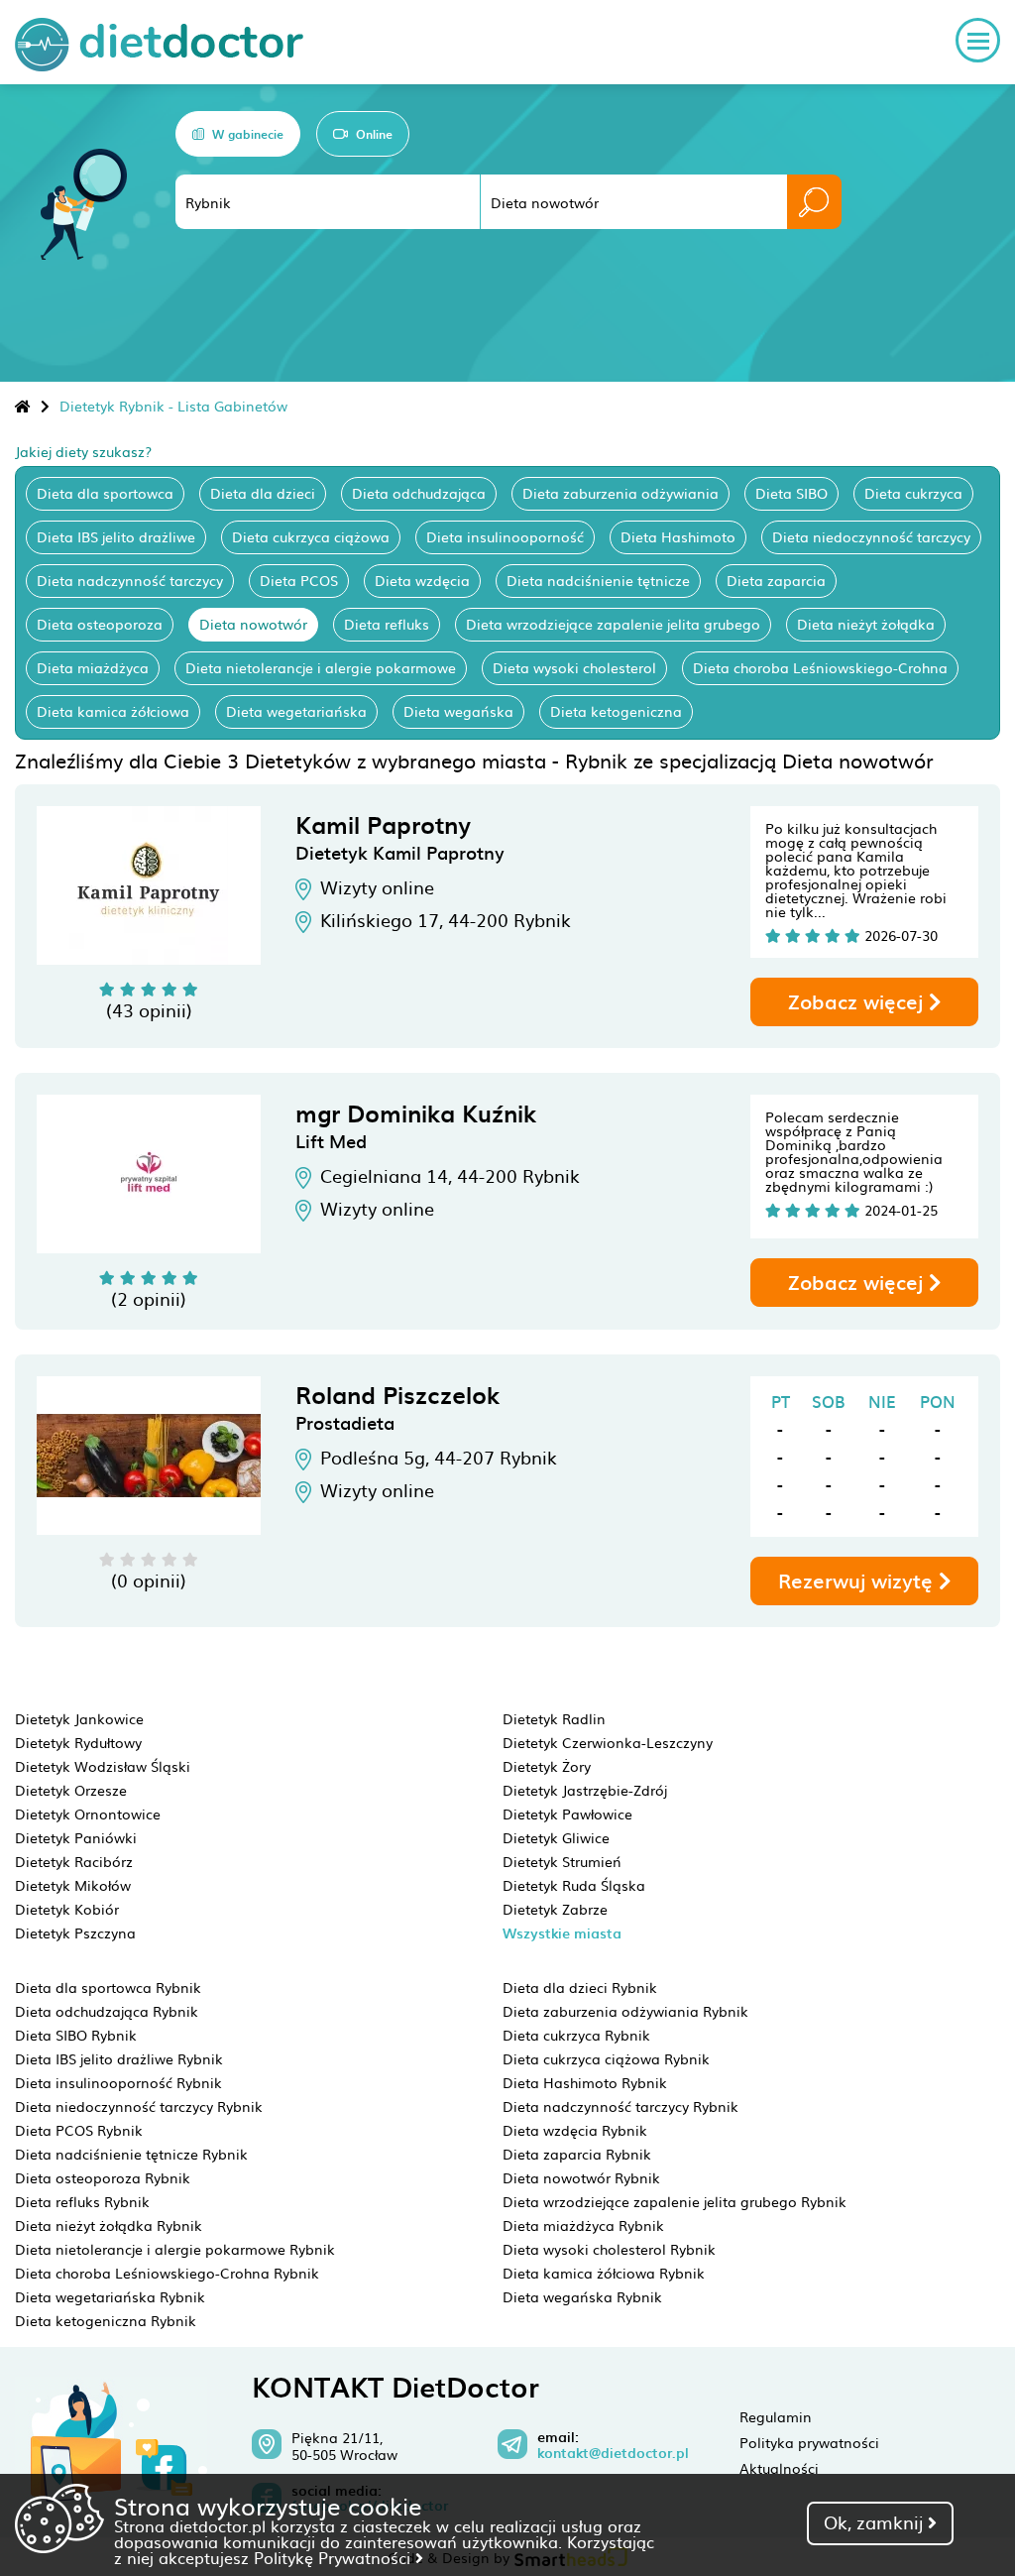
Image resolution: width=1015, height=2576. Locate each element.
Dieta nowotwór (253, 624)
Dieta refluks (387, 624)
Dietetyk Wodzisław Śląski (103, 1766)
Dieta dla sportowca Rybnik (108, 1987)
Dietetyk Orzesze (71, 1790)
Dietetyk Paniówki (76, 1837)
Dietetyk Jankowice (79, 1718)
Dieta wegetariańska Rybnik (110, 2296)
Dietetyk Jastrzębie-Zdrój (585, 1790)
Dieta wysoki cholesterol (574, 667)
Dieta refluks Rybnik (82, 2201)
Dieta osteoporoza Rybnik (103, 2177)
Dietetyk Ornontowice (88, 1814)
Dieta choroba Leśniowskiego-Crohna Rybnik (167, 2273)
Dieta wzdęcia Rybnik (575, 2130)
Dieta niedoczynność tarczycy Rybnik (139, 2106)
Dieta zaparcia (776, 580)
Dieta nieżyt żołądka (866, 624)
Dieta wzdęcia (422, 580)
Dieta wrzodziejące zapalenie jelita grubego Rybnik (675, 2201)
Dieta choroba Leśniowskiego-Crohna (820, 667)
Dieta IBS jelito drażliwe (116, 536)
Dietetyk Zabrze (555, 1909)
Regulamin (776, 2416)
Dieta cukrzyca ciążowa (311, 536)
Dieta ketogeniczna (616, 711)
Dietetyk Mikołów (73, 1885)
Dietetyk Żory (547, 1766)
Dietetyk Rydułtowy (78, 1742)
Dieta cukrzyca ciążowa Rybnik (606, 2058)
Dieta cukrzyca (913, 493)
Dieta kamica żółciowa (113, 711)
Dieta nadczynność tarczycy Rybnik (620, 2106)
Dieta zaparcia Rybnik (577, 2154)
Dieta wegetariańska (296, 711)
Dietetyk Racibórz (74, 1861)
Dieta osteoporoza (100, 624)
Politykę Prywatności (335, 2557)
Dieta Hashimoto (678, 536)
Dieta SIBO (791, 493)
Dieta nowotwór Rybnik (581, 2177)
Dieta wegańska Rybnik (582, 2296)
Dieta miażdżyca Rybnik (583, 2225)
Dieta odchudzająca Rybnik (107, 2011)
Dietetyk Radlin (554, 1718)
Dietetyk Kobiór (67, 1909)
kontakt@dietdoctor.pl (613, 2453)
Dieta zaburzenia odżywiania (620, 493)
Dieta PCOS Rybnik (79, 2130)
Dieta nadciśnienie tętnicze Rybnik (131, 2154)
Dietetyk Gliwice (556, 1837)
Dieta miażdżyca (93, 667)
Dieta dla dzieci (263, 493)
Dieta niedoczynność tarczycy (871, 536)
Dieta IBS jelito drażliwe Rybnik (119, 2058)
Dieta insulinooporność (505, 536)
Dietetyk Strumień (562, 1861)
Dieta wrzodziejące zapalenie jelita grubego (613, 624)
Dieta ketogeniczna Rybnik (106, 2320)
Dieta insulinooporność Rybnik (118, 2082)
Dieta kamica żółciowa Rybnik (604, 2273)
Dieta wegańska (458, 711)
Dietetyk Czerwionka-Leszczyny (608, 1742)
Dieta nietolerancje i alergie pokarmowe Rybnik (175, 2249)
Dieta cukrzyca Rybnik (576, 2035)
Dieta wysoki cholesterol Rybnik (609, 2249)
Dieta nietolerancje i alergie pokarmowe (321, 667)
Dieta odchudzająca (419, 493)
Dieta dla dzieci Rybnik (580, 1987)
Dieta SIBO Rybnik (76, 2035)
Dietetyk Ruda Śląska (574, 1885)
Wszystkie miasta (562, 1933)
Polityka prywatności (809, 2442)
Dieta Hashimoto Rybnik (585, 2082)
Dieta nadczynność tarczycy (130, 580)
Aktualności (779, 2468)
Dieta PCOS (299, 580)
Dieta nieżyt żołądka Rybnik (109, 2225)
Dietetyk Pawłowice (567, 1814)
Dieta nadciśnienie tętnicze (598, 580)
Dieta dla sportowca (105, 493)
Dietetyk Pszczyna (75, 1932)
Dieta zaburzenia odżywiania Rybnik (625, 2011)
